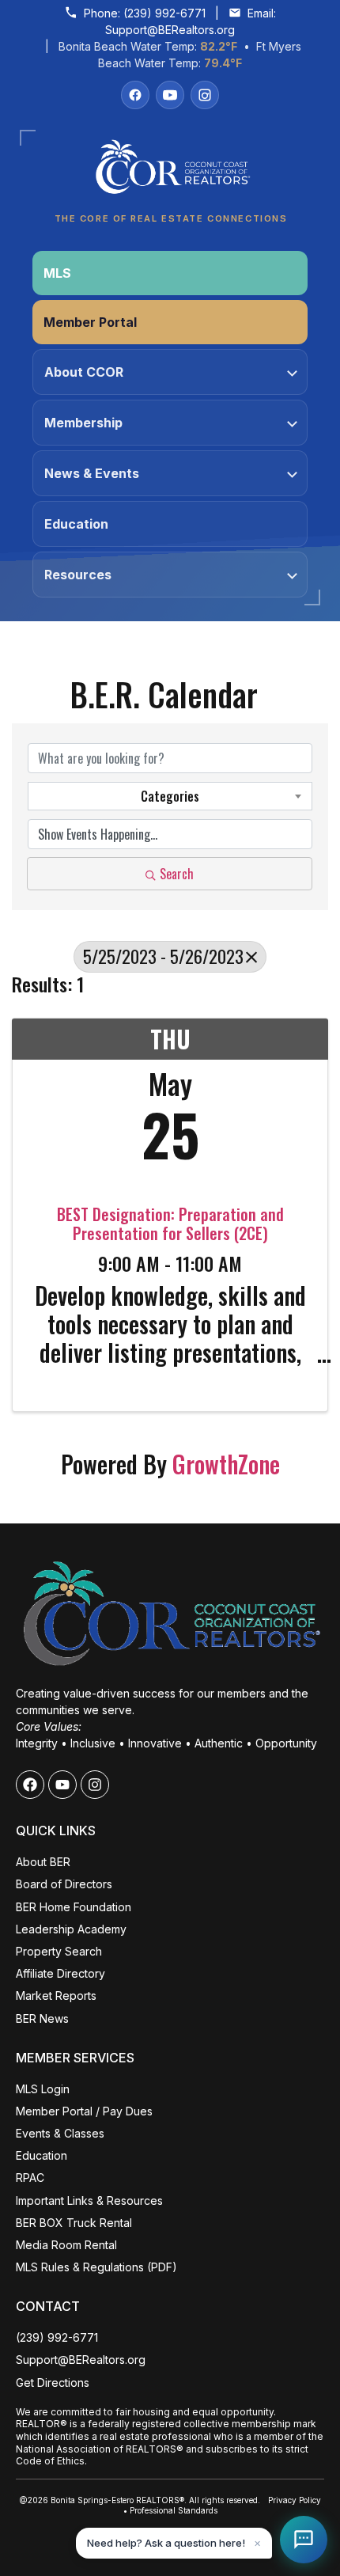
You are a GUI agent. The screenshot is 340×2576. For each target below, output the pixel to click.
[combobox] (170, 796)
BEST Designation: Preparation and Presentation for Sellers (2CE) (170, 1224)
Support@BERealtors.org (170, 30)
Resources (78, 575)
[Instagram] (205, 95)
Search (177, 874)
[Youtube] (62, 1785)
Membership (83, 423)
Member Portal (90, 322)
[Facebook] (135, 95)
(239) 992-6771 (164, 13)
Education (76, 524)
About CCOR (84, 372)
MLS (57, 273)
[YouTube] (170, 95)
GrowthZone (226, 1464)
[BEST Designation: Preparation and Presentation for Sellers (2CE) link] (170, 1151)
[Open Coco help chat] (304, 2540)
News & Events (92, 473)
